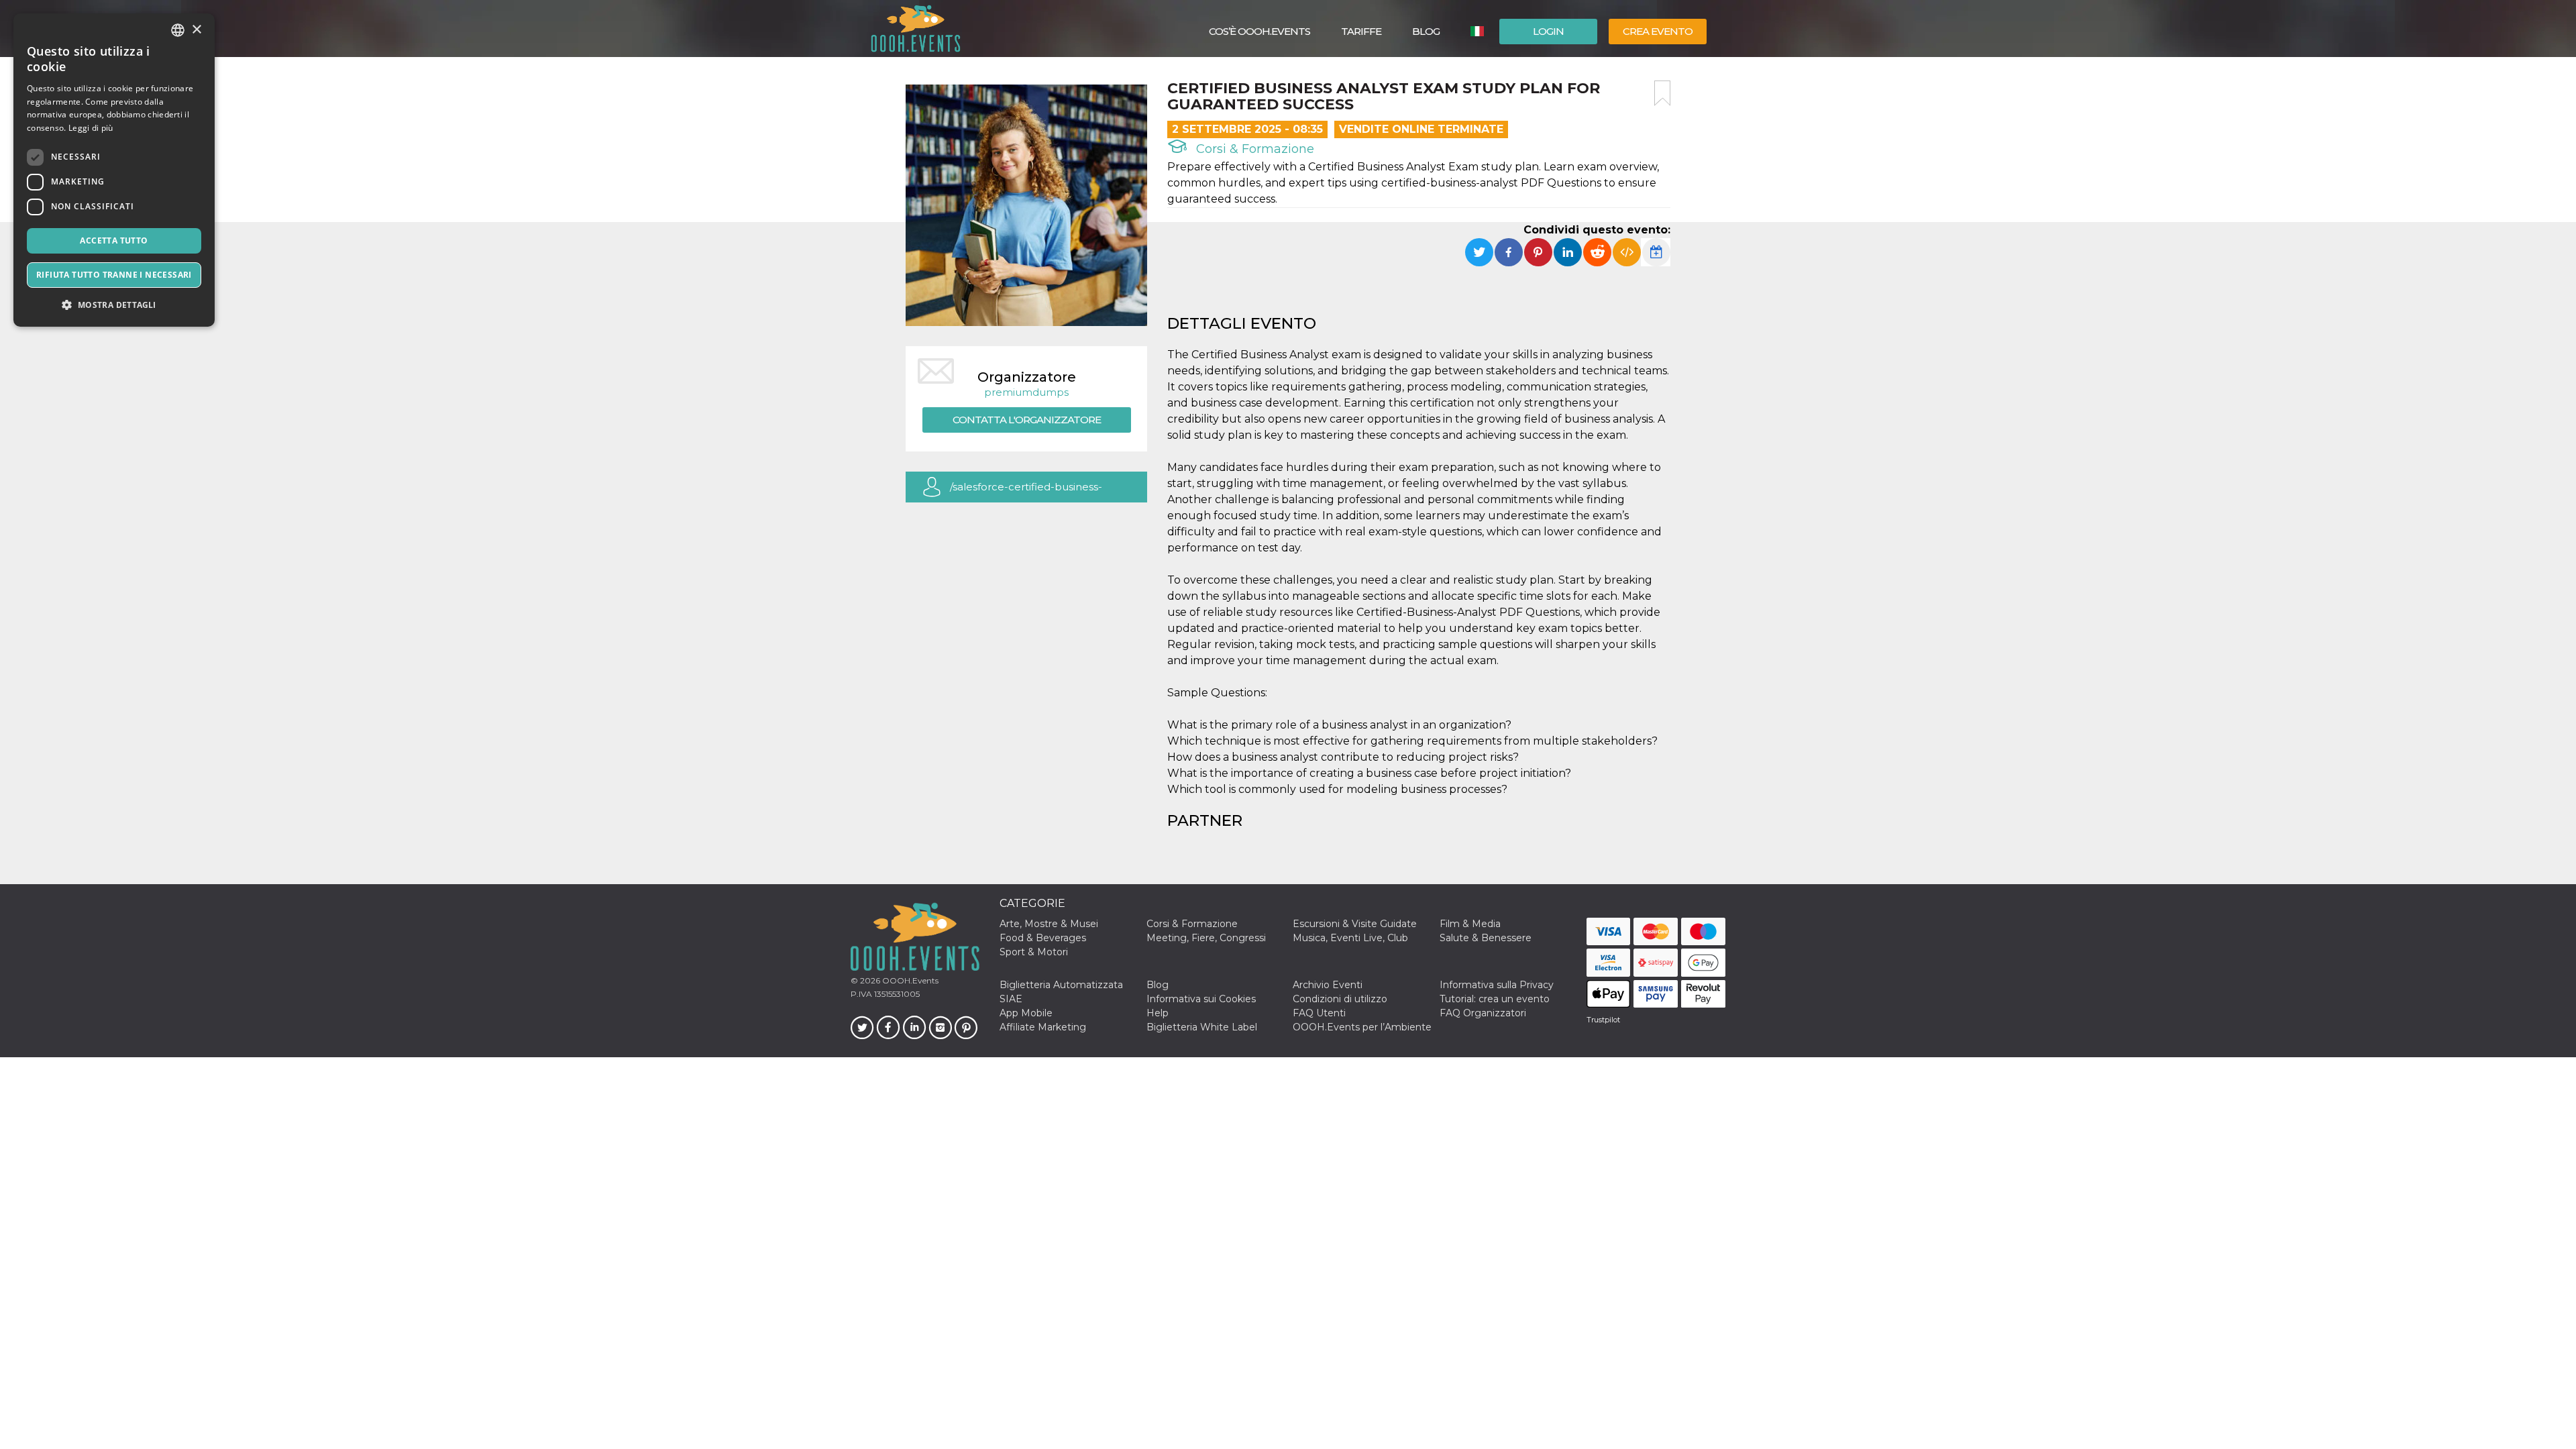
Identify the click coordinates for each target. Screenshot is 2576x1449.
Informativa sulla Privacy (1497, 985)
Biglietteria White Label (1202, 1027)
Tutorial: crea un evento (1495, 999)
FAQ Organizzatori (1483, 1013)
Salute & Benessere (1486, 938)
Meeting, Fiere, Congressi (1206, 938)
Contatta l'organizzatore (1027, 420)
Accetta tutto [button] (114, 240)
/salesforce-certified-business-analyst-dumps (1026, 491)
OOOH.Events (909, 980)
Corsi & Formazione (1253, 149)
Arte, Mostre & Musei (1049, 924)
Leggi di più (91, 128)
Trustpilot (1603, 1020)
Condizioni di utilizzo (1340, 999)
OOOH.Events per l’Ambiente (1362, 1027)
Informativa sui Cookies (1201, 999)
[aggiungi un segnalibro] (1662, 93)
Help (1158, 1013)
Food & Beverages (1043, 938)
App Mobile (1026, 1013)
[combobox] (178, 30)
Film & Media (1470, 924)
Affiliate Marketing (1043, 1027)
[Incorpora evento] (1627, 252)
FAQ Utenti (1319, 1013)
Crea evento (1658, 31)
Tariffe (1361, 31)
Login (1548, 31)
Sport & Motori (1034, 952)
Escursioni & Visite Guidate (1355, 924)
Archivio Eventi (1328, 985)
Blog (1426, 31)
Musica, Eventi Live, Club (1350, 938)
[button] (114, 305)
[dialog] (114, 170)
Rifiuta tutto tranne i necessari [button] (114, 275)
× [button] (196, 30)
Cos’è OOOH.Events (1259, 31)
